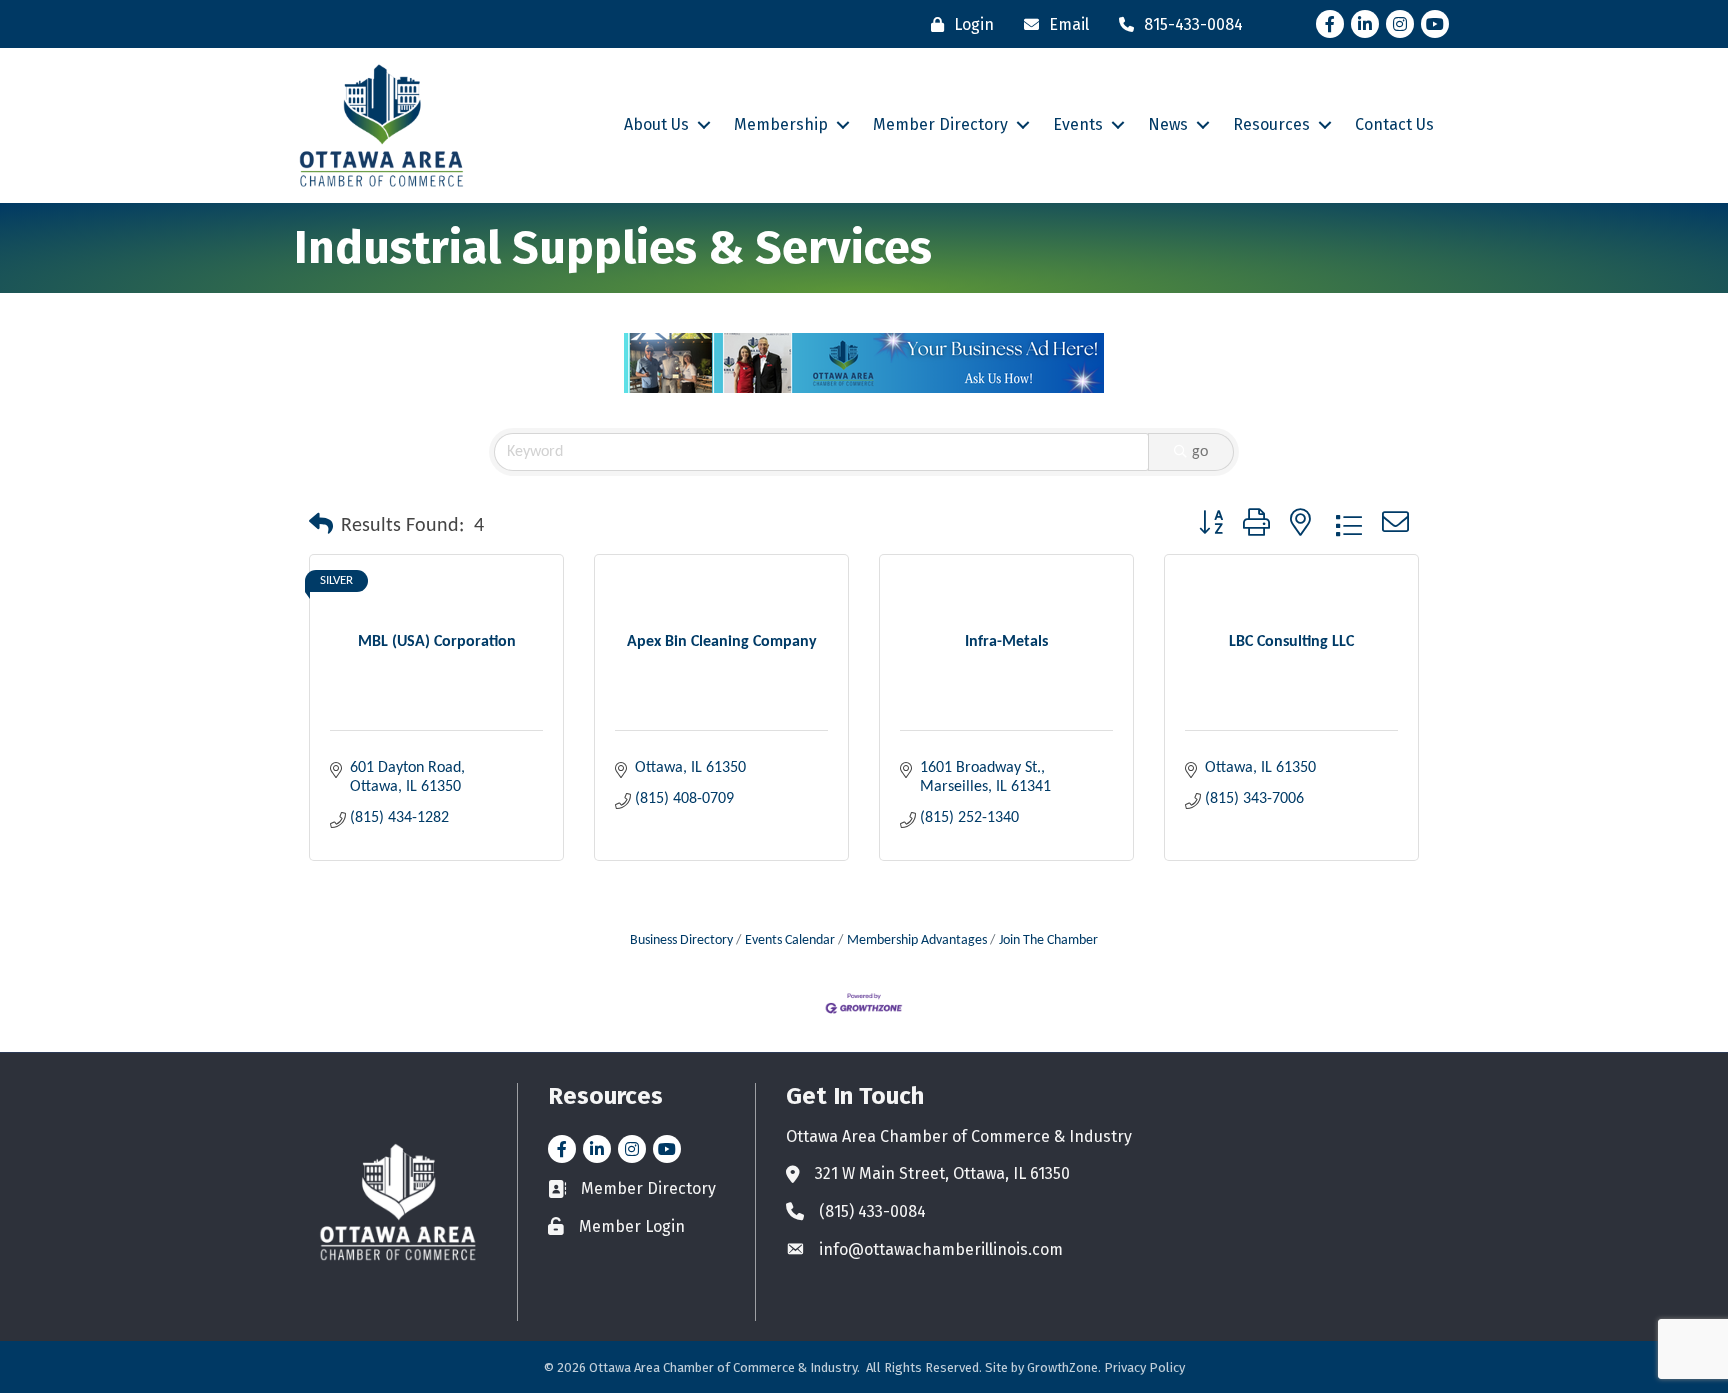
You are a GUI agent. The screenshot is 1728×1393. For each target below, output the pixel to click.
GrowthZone (1062, 1367)
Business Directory (681, 940)
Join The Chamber (1048, 940)
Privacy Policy (1144, 1367)
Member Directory (940, 124)
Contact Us (1394, 124)
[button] (321, 526)
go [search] (1200, 452)
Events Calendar (790, 940)
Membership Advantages (917, 940)
